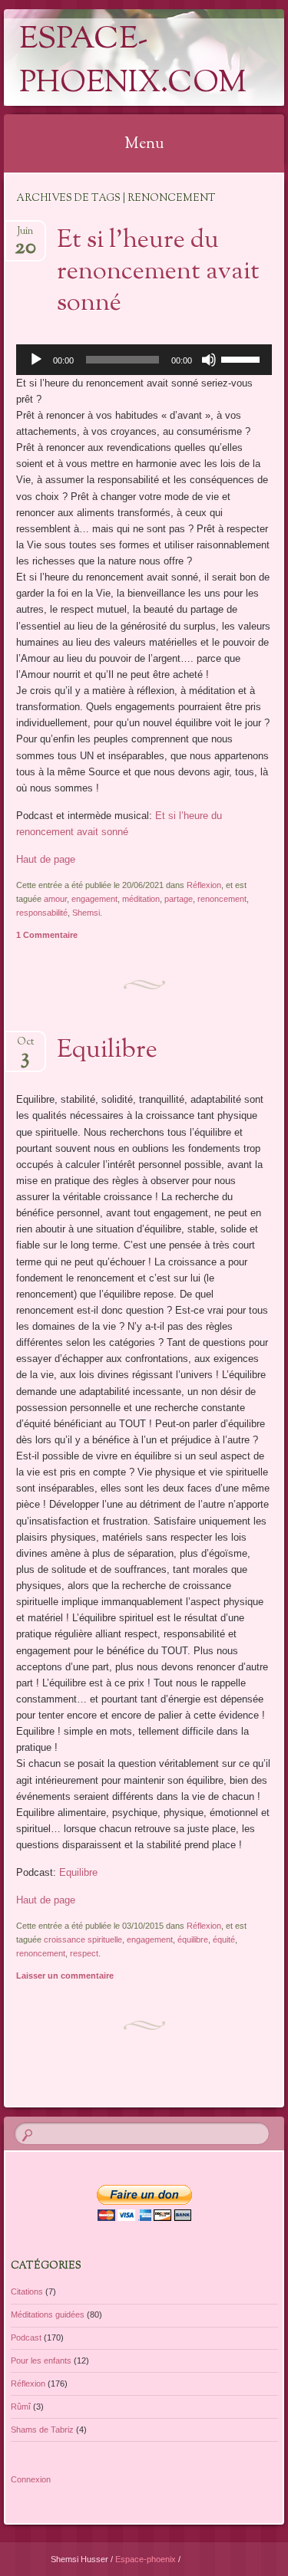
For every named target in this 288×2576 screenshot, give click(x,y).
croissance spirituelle (83, 1939)
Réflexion (204, 885)
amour (55, 899)
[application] (144, 360)
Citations (27, 2291)
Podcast (26, 2337)
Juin (25, 236)
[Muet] (209, 360)
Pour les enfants (41, 2361)
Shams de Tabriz (42, 2430)
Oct (25, 1046)
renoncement (222, 899)
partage (179, 899)
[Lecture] (36, 360)
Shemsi (86, 913)
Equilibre (107, 1051)
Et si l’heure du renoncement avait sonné (158, 272)
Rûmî (21, 2407)
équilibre (193, 1939)
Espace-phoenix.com (133, 62)
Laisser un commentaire (65, 1976)
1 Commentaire (47, 935)
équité (224, 1939)
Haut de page (46, 859)
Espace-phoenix (147, 2559)
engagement (94, 899)
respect (84, 1953)
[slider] (243, 358)
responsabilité (42, 913)
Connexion (31, 2479)
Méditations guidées (48, 2314)
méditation (141, 899)
